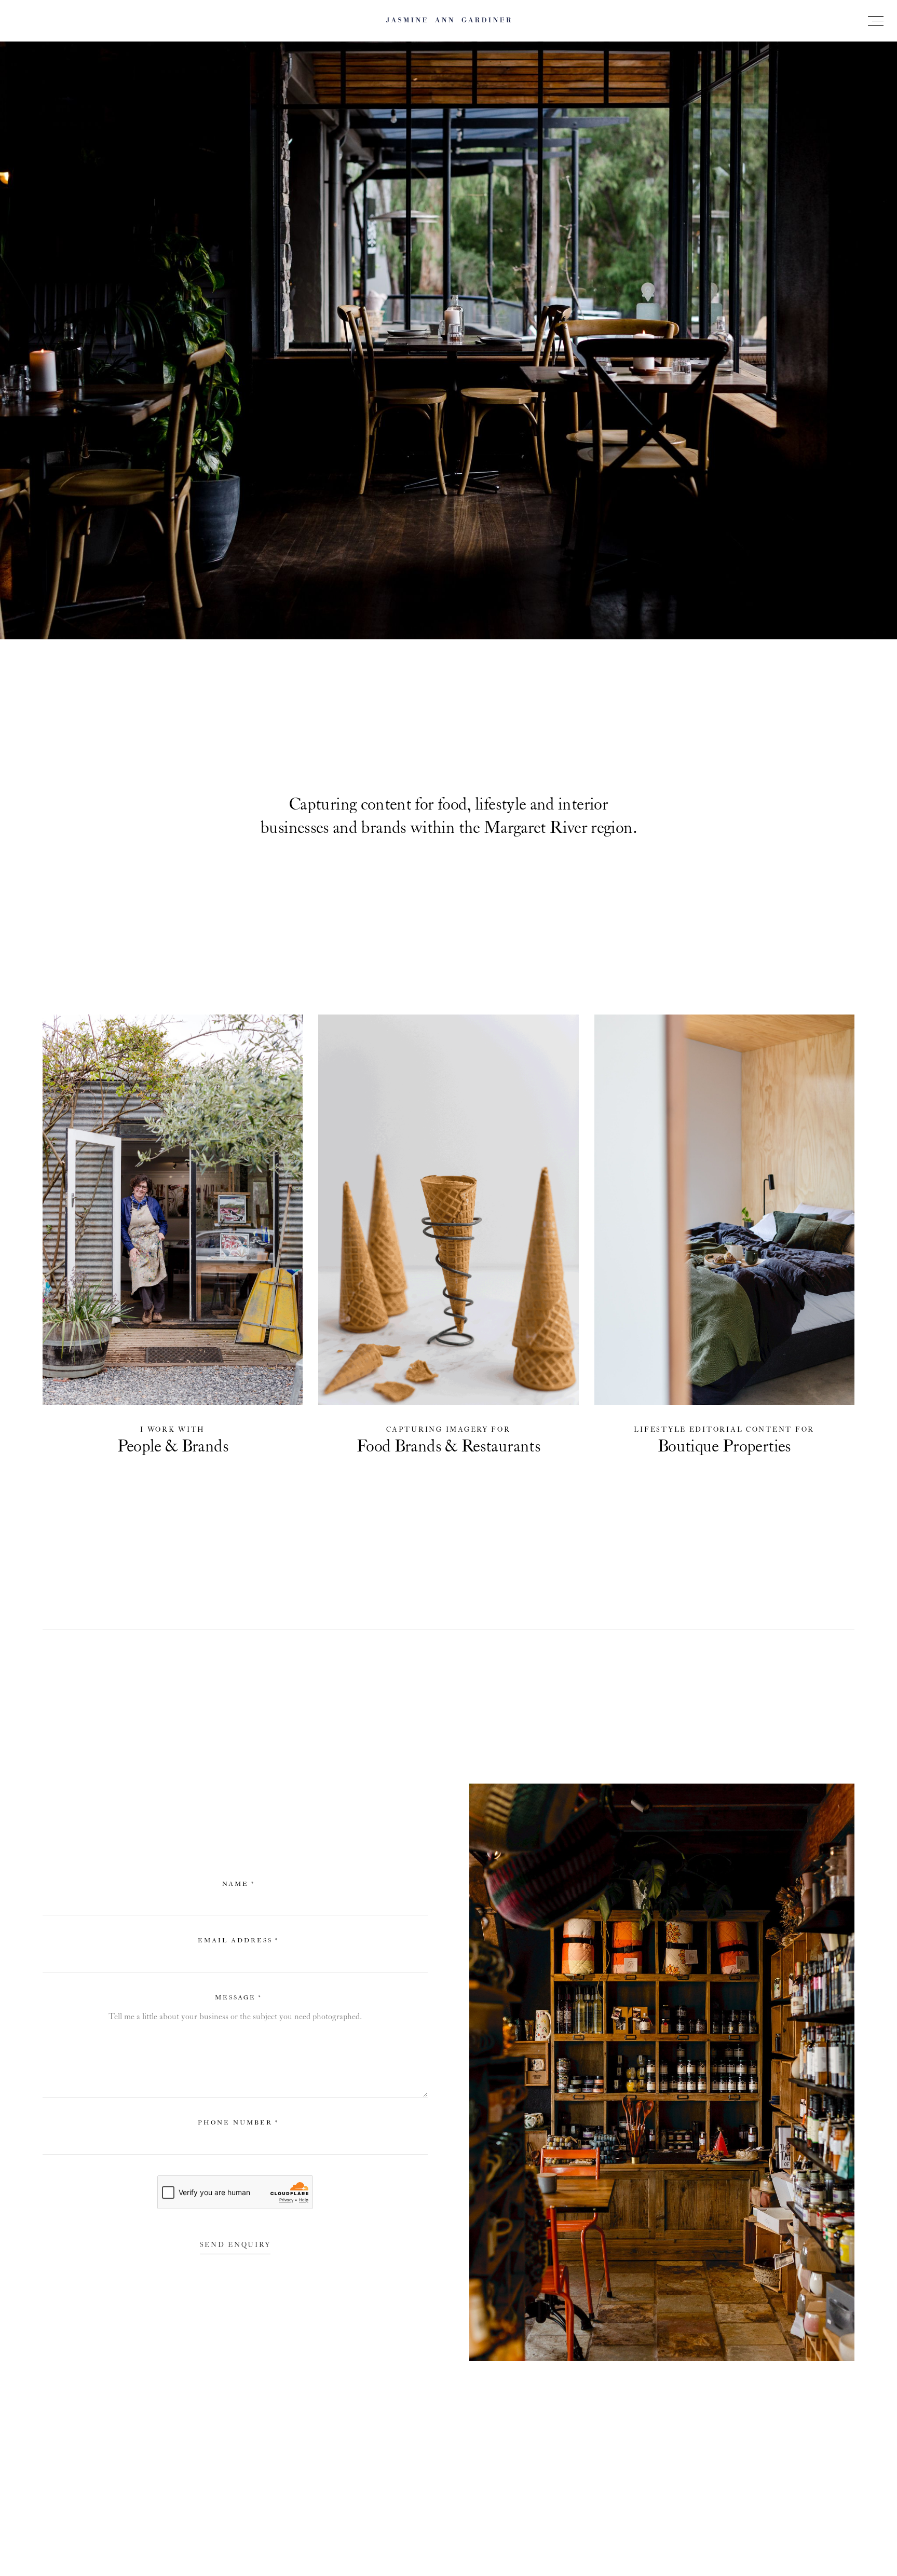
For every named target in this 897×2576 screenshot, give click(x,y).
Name (239, 1884)
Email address (238, 1941)
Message (239, 1998)
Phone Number (238, 2123)
